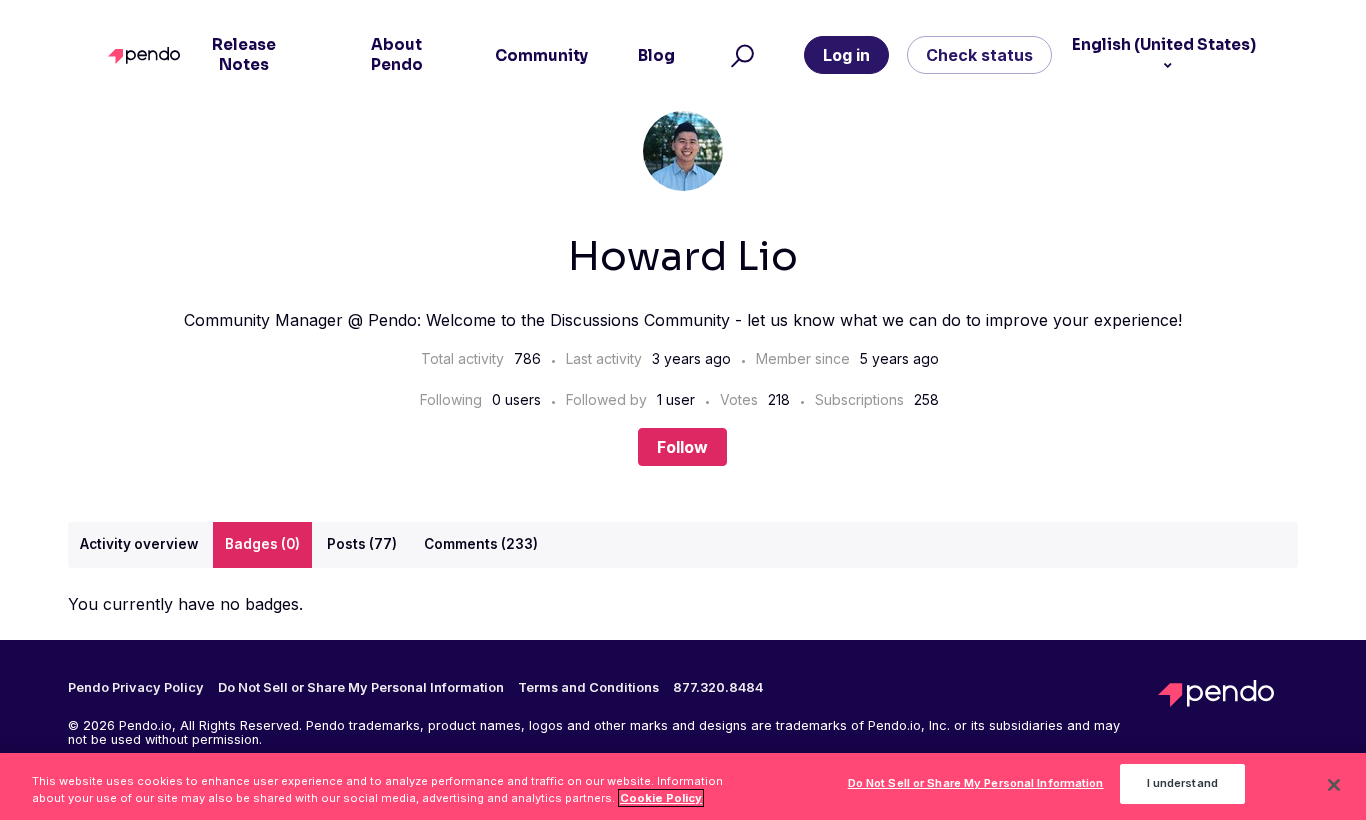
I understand (1182, 784)
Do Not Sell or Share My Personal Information (976, 784)
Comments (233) (481, 544)
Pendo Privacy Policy (136, 688)
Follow (682, 447)
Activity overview (139, 544)
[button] (739, 55)
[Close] (1334, 785)
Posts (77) (362, 544)
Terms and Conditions (588, 688)
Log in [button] (846, 55)
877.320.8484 (718, 688)
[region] (683, 786)
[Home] (148, 55)
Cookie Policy (661, 798)
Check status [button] (979, 55)
